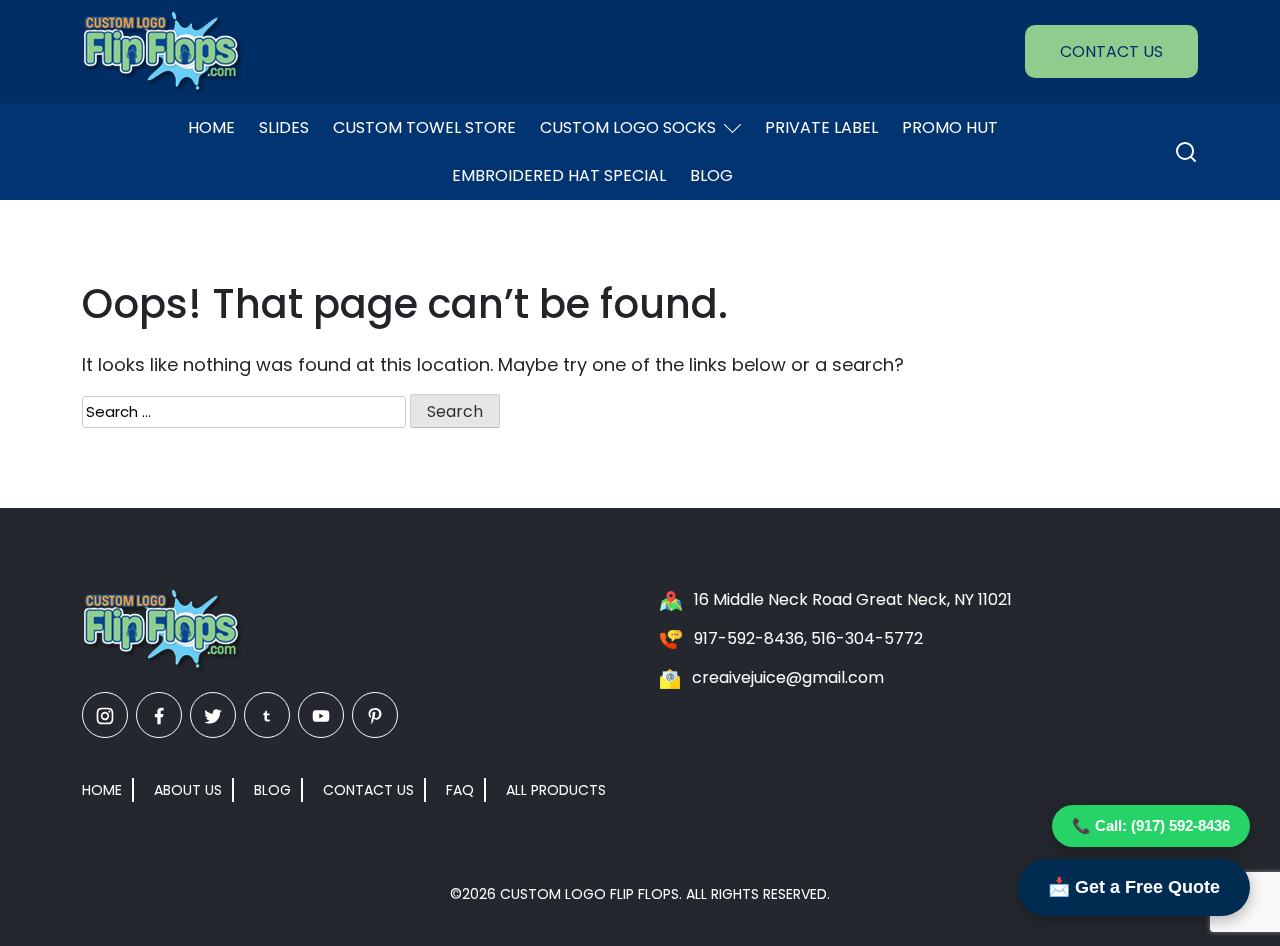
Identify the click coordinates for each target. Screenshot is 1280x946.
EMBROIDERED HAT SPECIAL (559, 175)
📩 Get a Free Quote (1134, 887)
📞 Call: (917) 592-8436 (1151, 825)
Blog (711, 175)
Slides (284, 127)
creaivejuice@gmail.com (788, 677)
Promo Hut (950, 127)
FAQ (460, 790)
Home (211, 127)
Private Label (821, 127)
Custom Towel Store (424, 127)
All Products (556, 790)
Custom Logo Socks (628, 127)
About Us (188, 790)
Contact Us (1111, 51)
